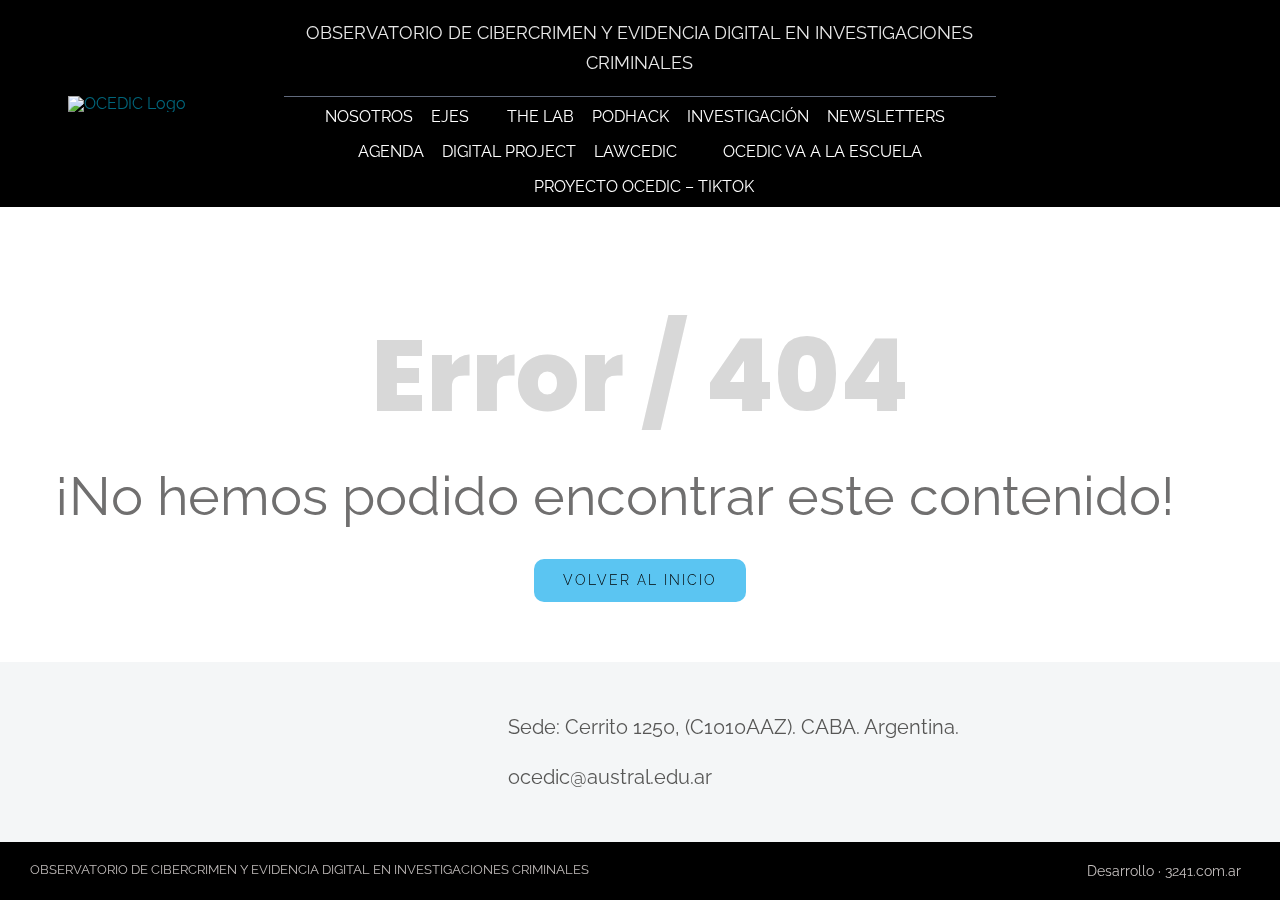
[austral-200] (1152, 86)
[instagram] (186, 779)
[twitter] (69, 779)
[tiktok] (147, 779)
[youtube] (108, 779)
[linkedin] (225, 779)
